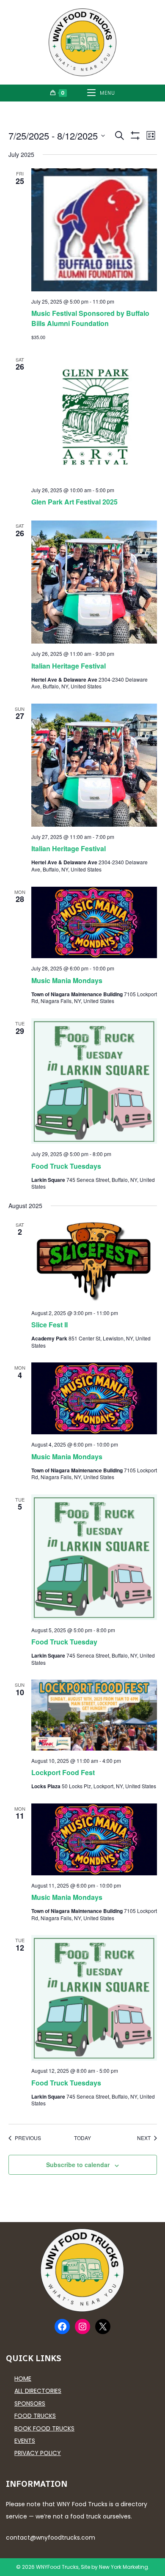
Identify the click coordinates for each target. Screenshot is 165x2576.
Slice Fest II (49, 1325)
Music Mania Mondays (67, 980)
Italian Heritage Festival (69, 666)
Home (23, 2379)
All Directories (38, 2391)
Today (82, 2138)
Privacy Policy (38, 2453)
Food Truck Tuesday (64, 1642)
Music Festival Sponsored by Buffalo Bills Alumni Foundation (90, 318)
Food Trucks (35, 2416)
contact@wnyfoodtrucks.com (51, 2538)
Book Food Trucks (44, 2428)
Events (25, 2441)
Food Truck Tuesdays (66, 1166)
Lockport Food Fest (63, 1772)
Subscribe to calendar (78, 2165)
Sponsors (30, 2403)
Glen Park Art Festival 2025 (74, 502)
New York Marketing (124, 2567)
